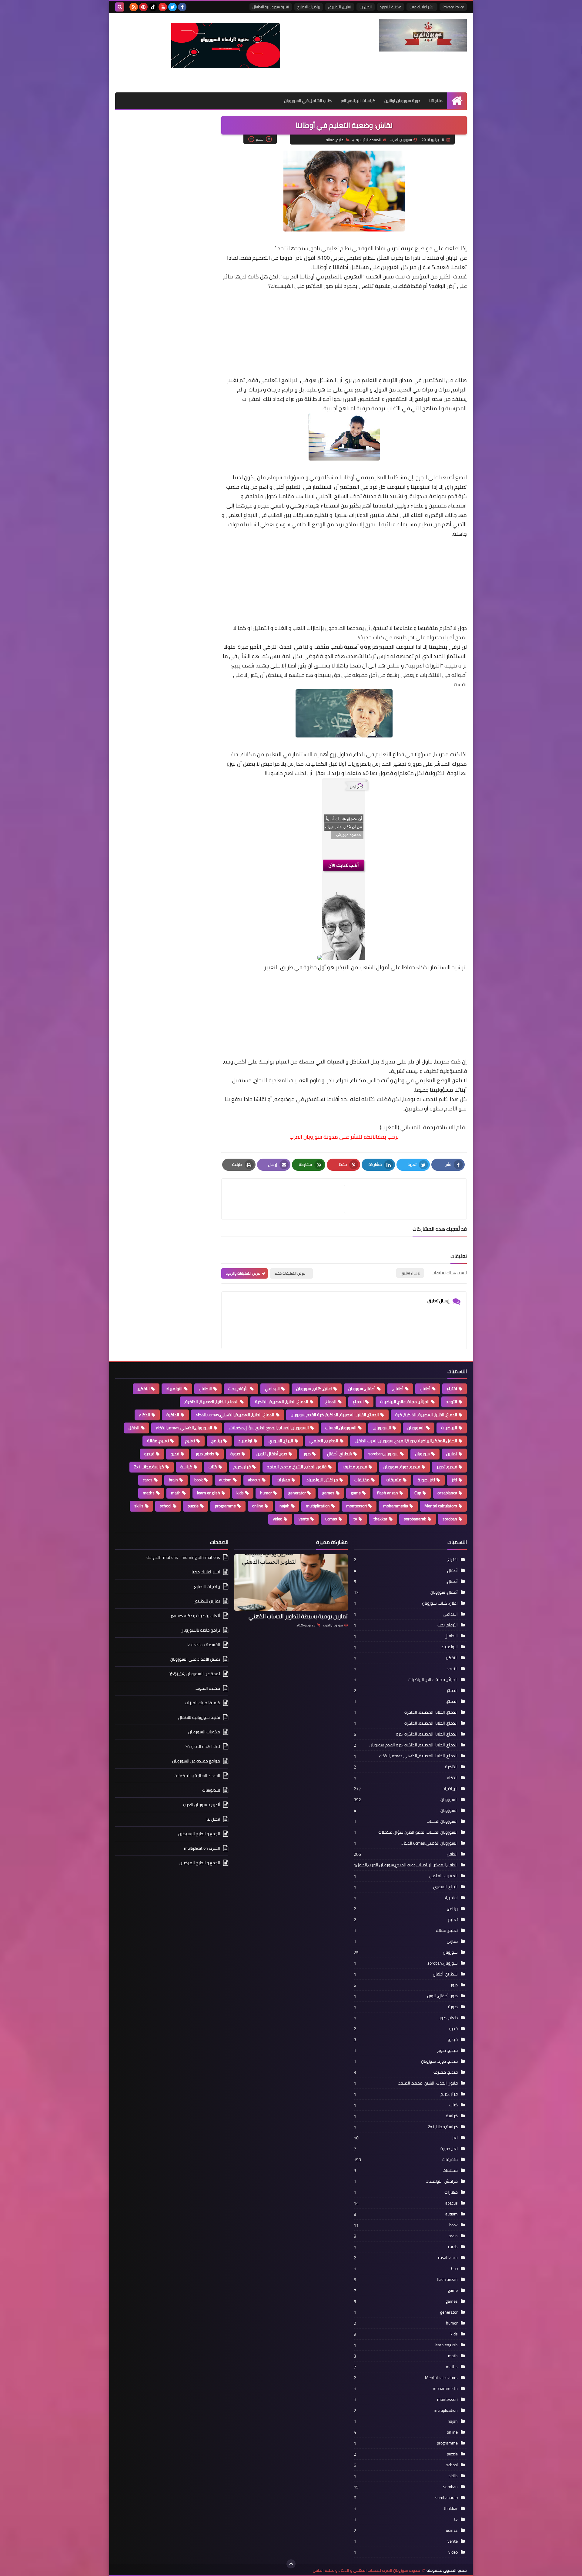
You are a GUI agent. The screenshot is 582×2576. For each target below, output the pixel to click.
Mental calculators (441, 1506)
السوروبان (416, 1428)
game (356, 1493)
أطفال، (398, 1389)
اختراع (452, 1389)
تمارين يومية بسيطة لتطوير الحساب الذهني (298, 1616)
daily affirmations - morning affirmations (183, 1558)
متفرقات (394, 1480)
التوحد (452, 1402)
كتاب (213, 1467)
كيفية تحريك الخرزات (202, 1703)
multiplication (318, 1506)
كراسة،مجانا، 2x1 (149, 1467)
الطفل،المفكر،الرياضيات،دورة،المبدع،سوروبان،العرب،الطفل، (406, 1441)
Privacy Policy (453, 7)
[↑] (291, 2564)
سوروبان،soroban (383, 1454)
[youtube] (163, 7)
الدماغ (358, 1402)
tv (355, 1519)
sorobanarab (415, 1519)
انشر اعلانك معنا (422, 7)
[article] (286, 1199)
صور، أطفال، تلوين (272, 1454)
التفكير (144, 1389)
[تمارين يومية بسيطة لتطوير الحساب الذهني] (291, 1583)
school (166, 1506)
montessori (356, 1506)
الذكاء (145, 1415)
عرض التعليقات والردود (243, 1273)
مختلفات (362, 1480)
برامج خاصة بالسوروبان (200, 1630)
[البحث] (120, 7)
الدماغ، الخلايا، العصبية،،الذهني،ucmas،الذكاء (235, 1415)
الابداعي (272, 1389)
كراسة (186, 1467)
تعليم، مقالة (335, 140)
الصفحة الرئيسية (368, 140)
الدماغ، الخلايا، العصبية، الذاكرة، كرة (426, 1415)
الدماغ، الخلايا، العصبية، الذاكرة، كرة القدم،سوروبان (335, 1415)
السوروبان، (382, 1428)
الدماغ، (331, 1402)
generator (297, 1493)
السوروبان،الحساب (341, 1428)
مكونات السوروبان (204, 1732)
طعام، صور (205, 1454)
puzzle (193, 1506)
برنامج (217, 1441)
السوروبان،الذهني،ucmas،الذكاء (184, 1428)
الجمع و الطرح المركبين (200, 1863)
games (328, 1493)
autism (225, 1480)
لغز (454, 1480)
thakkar (380, 1519)
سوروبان (422, 1454)
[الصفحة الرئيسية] (457, 101)
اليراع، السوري (281, 1441)
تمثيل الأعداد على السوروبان (195, 1659)
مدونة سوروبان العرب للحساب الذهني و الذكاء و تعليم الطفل (366, 2570)
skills (139, 1506)
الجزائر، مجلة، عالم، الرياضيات (405, 1402)
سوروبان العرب (333, 1625)
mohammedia (396, 1506)
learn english (209, 1493)
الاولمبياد (174, 1389)
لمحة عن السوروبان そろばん (194, 1674)
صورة (235, 1454)
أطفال (425, 1389)
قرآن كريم (242, 1467)
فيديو (149, 1454)
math (176, 1493)
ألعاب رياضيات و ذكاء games (196, 1616)
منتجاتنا (436, 101)
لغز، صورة (426, 1480)
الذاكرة (173, 1415)
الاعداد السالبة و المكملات (197, 1776)
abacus (254, 1480)
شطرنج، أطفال (339, 1454)
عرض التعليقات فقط (290, 1273)
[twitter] (172, 7)
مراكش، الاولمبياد (322, 1480)
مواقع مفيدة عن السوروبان (196, 1761)
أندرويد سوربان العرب (202, 1805)
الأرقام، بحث (238, 1389)
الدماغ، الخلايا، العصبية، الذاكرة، (211, 1402)
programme (225, 1506)
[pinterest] (143, 7)
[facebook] (182, 7)
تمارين (452, 1454)
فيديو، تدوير (447, 1467)
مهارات (283, 1480)
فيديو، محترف (355, 1467)
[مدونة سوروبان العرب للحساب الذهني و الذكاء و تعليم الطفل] (423, 35)
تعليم (190, 1441)
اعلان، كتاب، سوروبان (314, 1389)
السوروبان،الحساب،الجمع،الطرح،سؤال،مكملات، (269, 1428)
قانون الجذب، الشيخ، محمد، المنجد (297, 1467)
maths (149, 1493)
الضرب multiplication (202, 1848)
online (258, 1506)
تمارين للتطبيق (340, 7)
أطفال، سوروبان (362, 1389)
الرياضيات (449, 1428)
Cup (418, 1493)
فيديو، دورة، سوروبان (402, 1467)
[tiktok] (153, 7)
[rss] (134, 7)
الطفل (134, 1428)
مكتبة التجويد (391, 7)
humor (266, 1493)
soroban (450, 1519)
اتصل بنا (366, 7)
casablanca (447, 1493)
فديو (175, 1454)
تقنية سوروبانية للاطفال (271, 7)
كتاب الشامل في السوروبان (308, 101)
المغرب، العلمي (324, 1441)
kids (240, 1493)
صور (307, 1454)
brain (173, 1480)
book (199, 1480)
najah (284, 1506)
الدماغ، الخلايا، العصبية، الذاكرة (282, 1402)
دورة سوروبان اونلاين (402, 101)
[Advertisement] (344, 333)
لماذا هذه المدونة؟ (203, 1746)
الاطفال (205, 1389)
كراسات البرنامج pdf (358, 101)
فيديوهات (211, 1790)
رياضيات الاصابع (309, 7)
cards (148, 1480)
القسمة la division (204, 1645)
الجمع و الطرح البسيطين (199, 1834)
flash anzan (388, 1493)
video (278, 1519)
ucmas (331, 1519)
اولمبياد (245, 1441)
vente (304, 1519)
